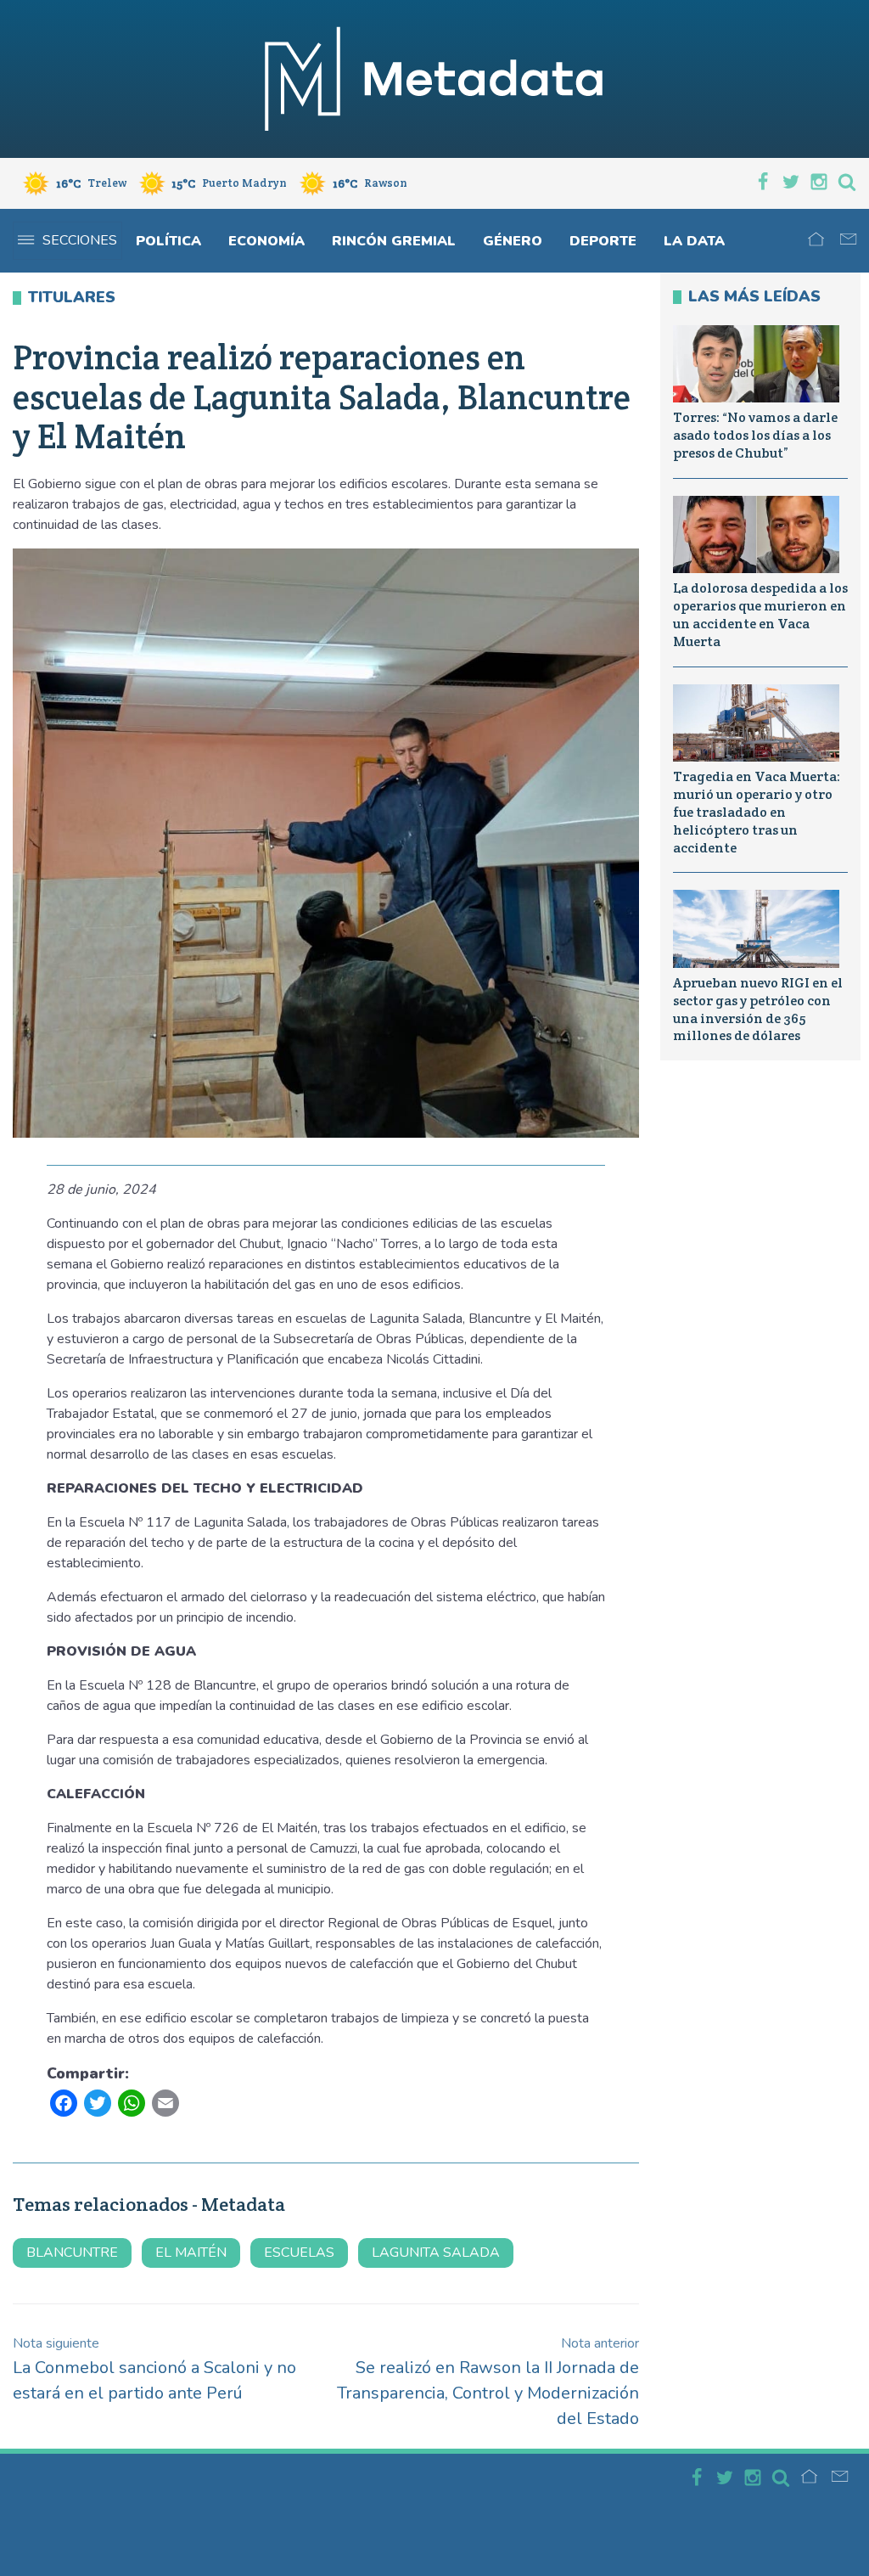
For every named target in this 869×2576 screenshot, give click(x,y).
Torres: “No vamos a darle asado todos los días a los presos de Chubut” (755, 435)
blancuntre (72, 2253)
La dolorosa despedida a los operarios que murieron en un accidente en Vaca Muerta (760, 614)
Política (168, 241)
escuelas (299, 2253)
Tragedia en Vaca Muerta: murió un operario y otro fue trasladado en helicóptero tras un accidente (757, 812)
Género (513, 241)
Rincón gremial (394, 241)
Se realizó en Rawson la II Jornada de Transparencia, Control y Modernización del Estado (488, 2382)
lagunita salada (436, 2253)
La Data (694, 241)
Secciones (80, 240)
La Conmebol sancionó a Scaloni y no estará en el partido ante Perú (154, 2369)
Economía (266, 241)
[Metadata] (434, 79)
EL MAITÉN (191, 2253)
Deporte (603, 241)
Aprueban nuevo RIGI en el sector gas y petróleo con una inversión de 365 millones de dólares (758, 1009)
